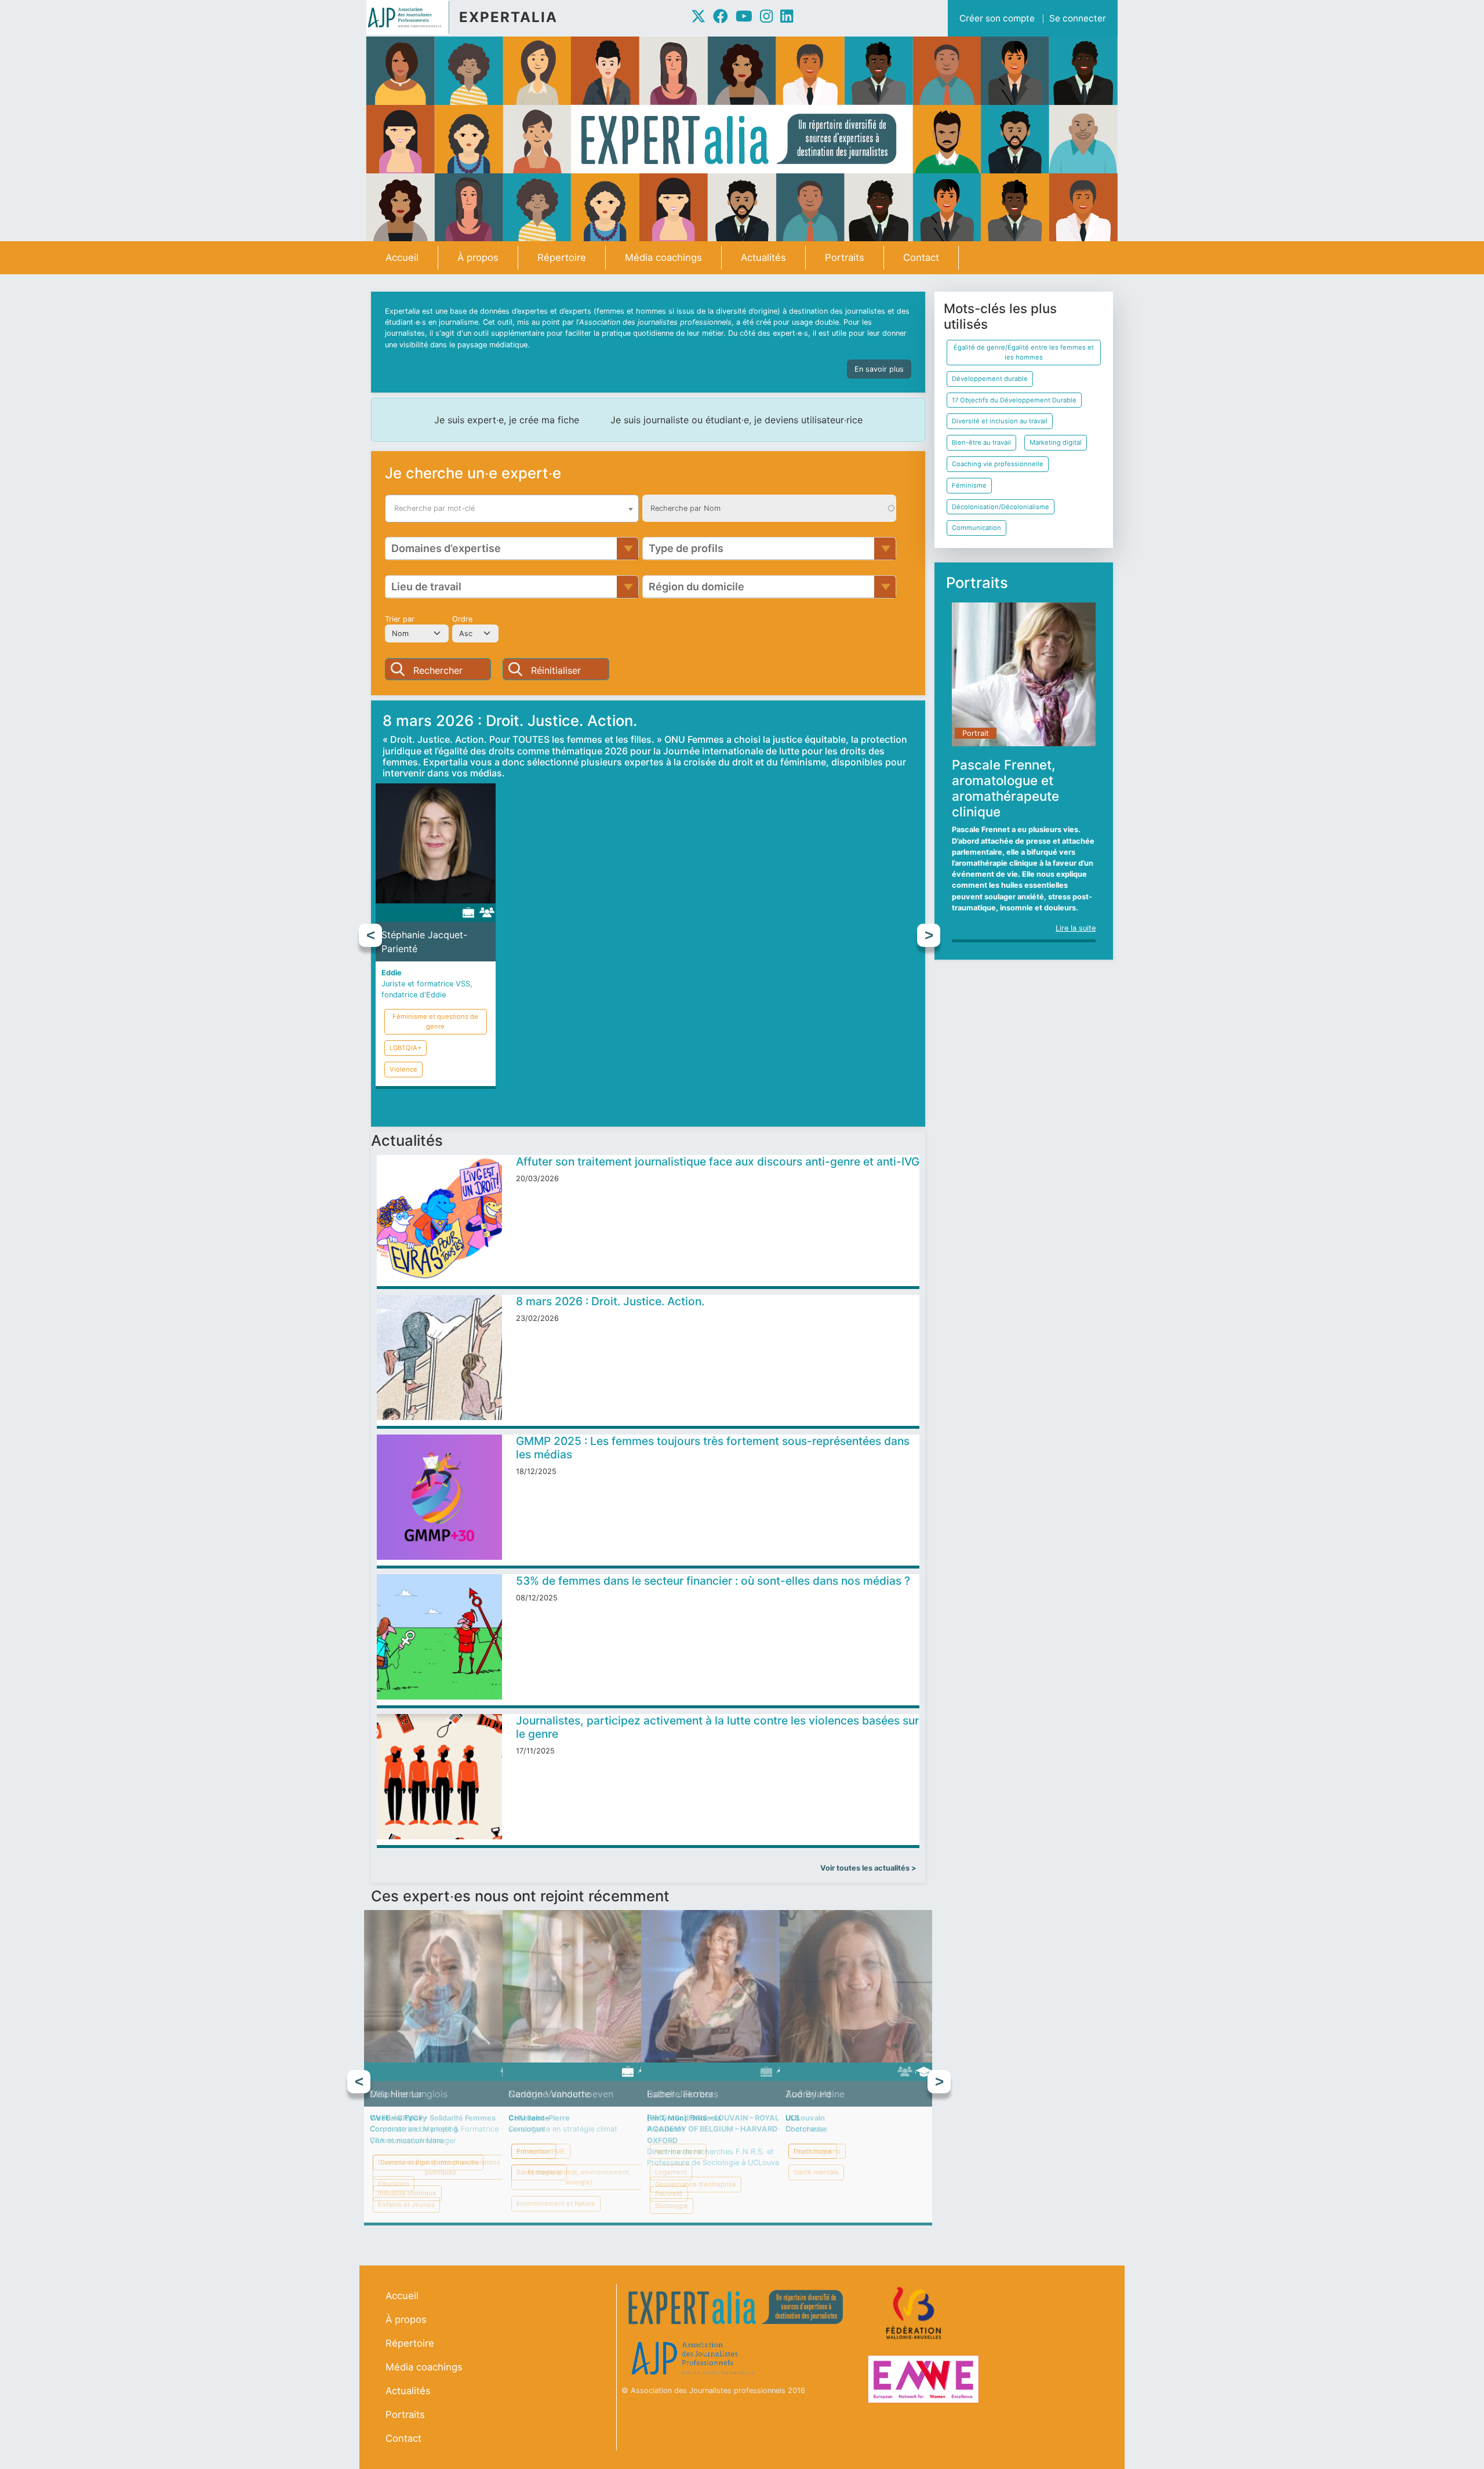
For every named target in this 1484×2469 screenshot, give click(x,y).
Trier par (400, 619)
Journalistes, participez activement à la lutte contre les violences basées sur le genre (717, 1727)
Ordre (462, 619)
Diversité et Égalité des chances (428, 2162)
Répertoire (562, 257)
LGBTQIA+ (405, 1048)
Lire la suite (1076, 928)
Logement (671, 2172)
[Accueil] (413, 17)
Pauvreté (669, 2194)
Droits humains (817, 2151)
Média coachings (663, 257)
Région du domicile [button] (696, 587)
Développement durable (990, 379)
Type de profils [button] (686, 548)
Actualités (763, 257)
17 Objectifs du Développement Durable (1014, 400)
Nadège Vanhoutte (549, 2094)
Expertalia (508, 17)
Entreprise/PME (541, 2151)
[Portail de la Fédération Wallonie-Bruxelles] (915, 2313)
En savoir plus (879, 369)
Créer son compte (997, 18)
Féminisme (969, 485)
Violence (403, 1069)
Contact (921, 257)
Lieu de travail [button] (426, 587)
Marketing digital (1056, 442)
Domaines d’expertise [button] (446, 548)
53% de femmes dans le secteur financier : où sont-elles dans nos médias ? (713, 1581)
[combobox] (512, 509)
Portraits (845, 257)
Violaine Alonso (814, 961)
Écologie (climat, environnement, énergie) (579, 2177)
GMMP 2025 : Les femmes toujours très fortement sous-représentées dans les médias (713, 1448)
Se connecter (1078, 18)
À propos (478, 257)
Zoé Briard (808, 2094)
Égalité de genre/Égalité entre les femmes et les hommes (1024, 352)
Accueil (402, 257)
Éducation (394, 2184)
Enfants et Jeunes (406, 2205)
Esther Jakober (680, 2094)
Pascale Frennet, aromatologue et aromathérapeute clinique (1005, 788)
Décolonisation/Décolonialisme (1001, 507)
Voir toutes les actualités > (868, 1868)
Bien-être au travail (981, 442)
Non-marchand (678, 2151)
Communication (976, 528)
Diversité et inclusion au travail (1000, 421)
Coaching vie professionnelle (998, 464)
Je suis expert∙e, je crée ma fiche (507, 420)
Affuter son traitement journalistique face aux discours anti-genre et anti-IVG (718, 1161)
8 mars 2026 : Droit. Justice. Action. (610, 1301)
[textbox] (512, 509)
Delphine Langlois (409, 2094)
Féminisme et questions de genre (435, 1021)
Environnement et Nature (556, 2203)
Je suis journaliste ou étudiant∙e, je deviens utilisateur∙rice (736, 420)
